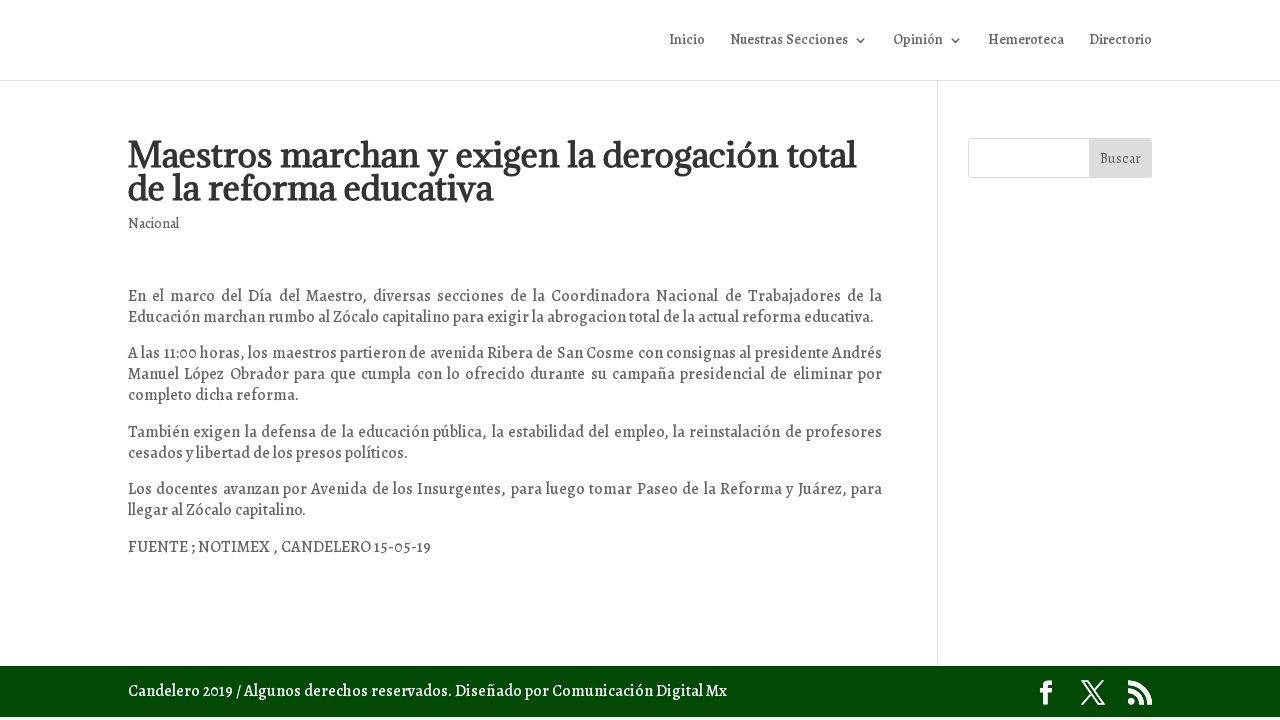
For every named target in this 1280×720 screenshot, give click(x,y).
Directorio (1120, 41)
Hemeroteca (1026, 41)
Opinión (918, 41)
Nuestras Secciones (789, 41)
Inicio (687, 41)
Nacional (153, 223)
